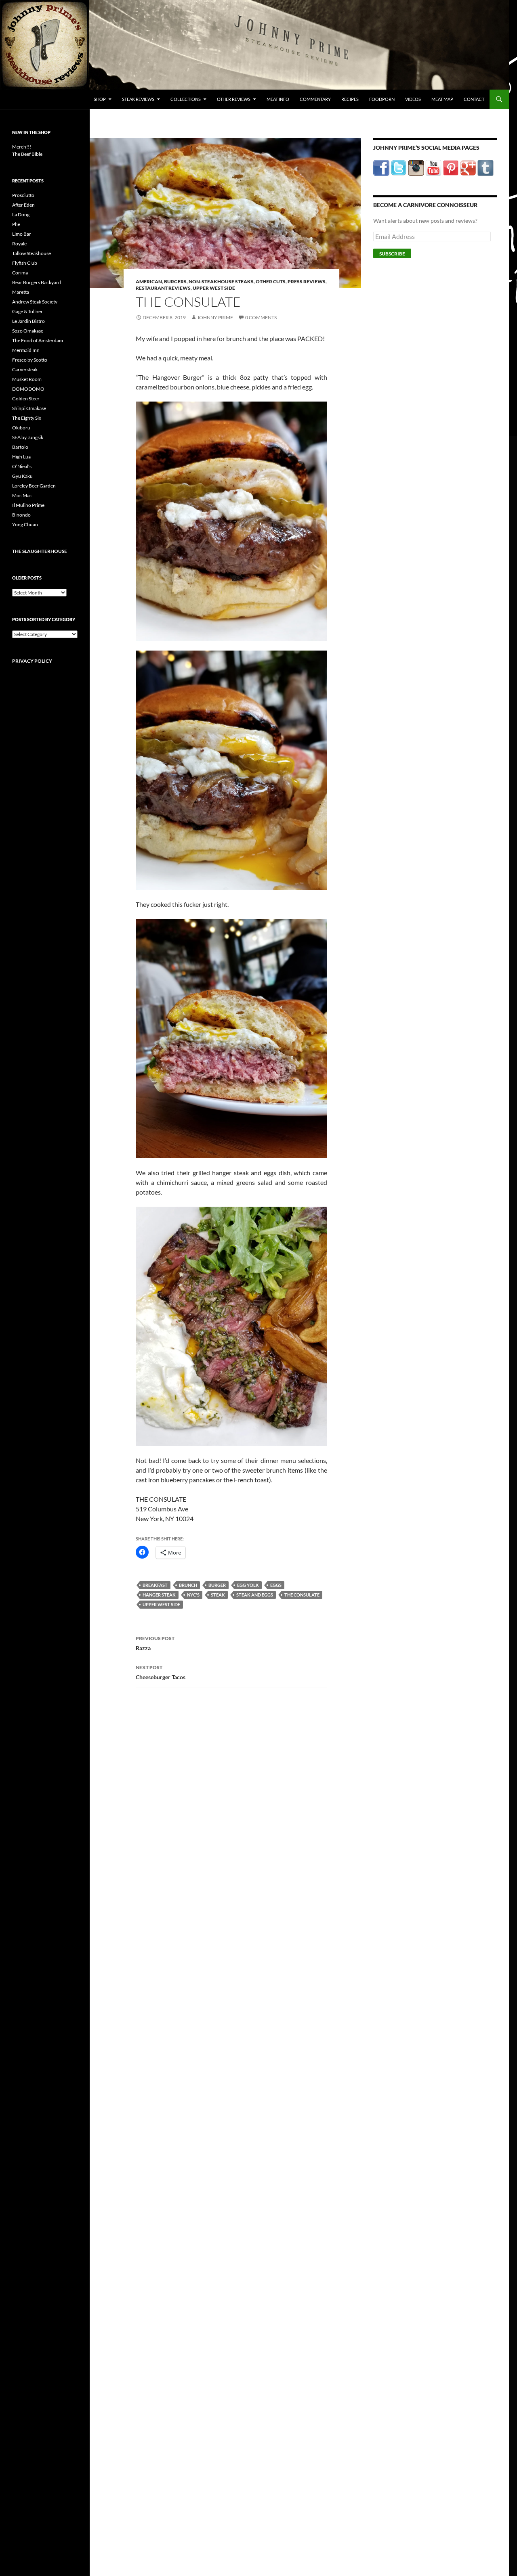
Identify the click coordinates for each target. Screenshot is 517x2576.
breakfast (155, 1585)
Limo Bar (22, 234)
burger (217, 1585)
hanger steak (159, 1595)
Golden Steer (26, 399)
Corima (20, 273)
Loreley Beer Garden (34, 486)
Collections (186, 99)
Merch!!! (22, 147)
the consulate (302, 1595)
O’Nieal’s (22, 466)
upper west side (161, 1604)
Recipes (350, 99)
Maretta (21, 292)
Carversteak (25, 369)
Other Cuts (271, 281)
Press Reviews (307, 281)
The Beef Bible (27, 154)
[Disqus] (225, 1820)
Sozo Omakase (28, 331)
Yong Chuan (25, 524)
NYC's (193, 1595)
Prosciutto (23, 195)
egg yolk (248, 1585)
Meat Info (278, 99)
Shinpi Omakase (29, 408)
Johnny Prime (215, 317)
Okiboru (21, 428)
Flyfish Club (25, 263)
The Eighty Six (27, 418)
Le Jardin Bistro (28, 321)
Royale (19, 244)
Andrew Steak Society (35, 302)
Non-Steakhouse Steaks (221, 281)
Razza (155, 1643)
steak (218, 1595)
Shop (100, 99)
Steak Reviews (138, 99)
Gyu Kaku (22, 476)
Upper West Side (214, 288)
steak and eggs (255, 1595)
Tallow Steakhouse (32, 253)
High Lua (21, 457)
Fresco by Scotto (30, 360)
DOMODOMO (28, 389)
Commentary (315, 99)
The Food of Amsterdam (38, 340)
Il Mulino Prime (28, 505)
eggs (276, 1585)
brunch (188, 1585)
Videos (413, 99)
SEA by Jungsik (28, 437)
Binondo (21, 515)
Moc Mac (22, 495)
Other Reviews (234, 99)
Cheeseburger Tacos (161, 1672)
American (149, 281)
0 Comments (261, 317)
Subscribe (392, 254)
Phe (16, 224)
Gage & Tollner (27, 311)
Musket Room (27, 379)
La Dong (21, 214)
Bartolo (20, 447)
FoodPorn (382, 99)
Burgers (175, 281)
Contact (474, 99)
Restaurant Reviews (163, 288)
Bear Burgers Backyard (37, 282)
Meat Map (442, 99)
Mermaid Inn (26, 350)
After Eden (23, 205)
